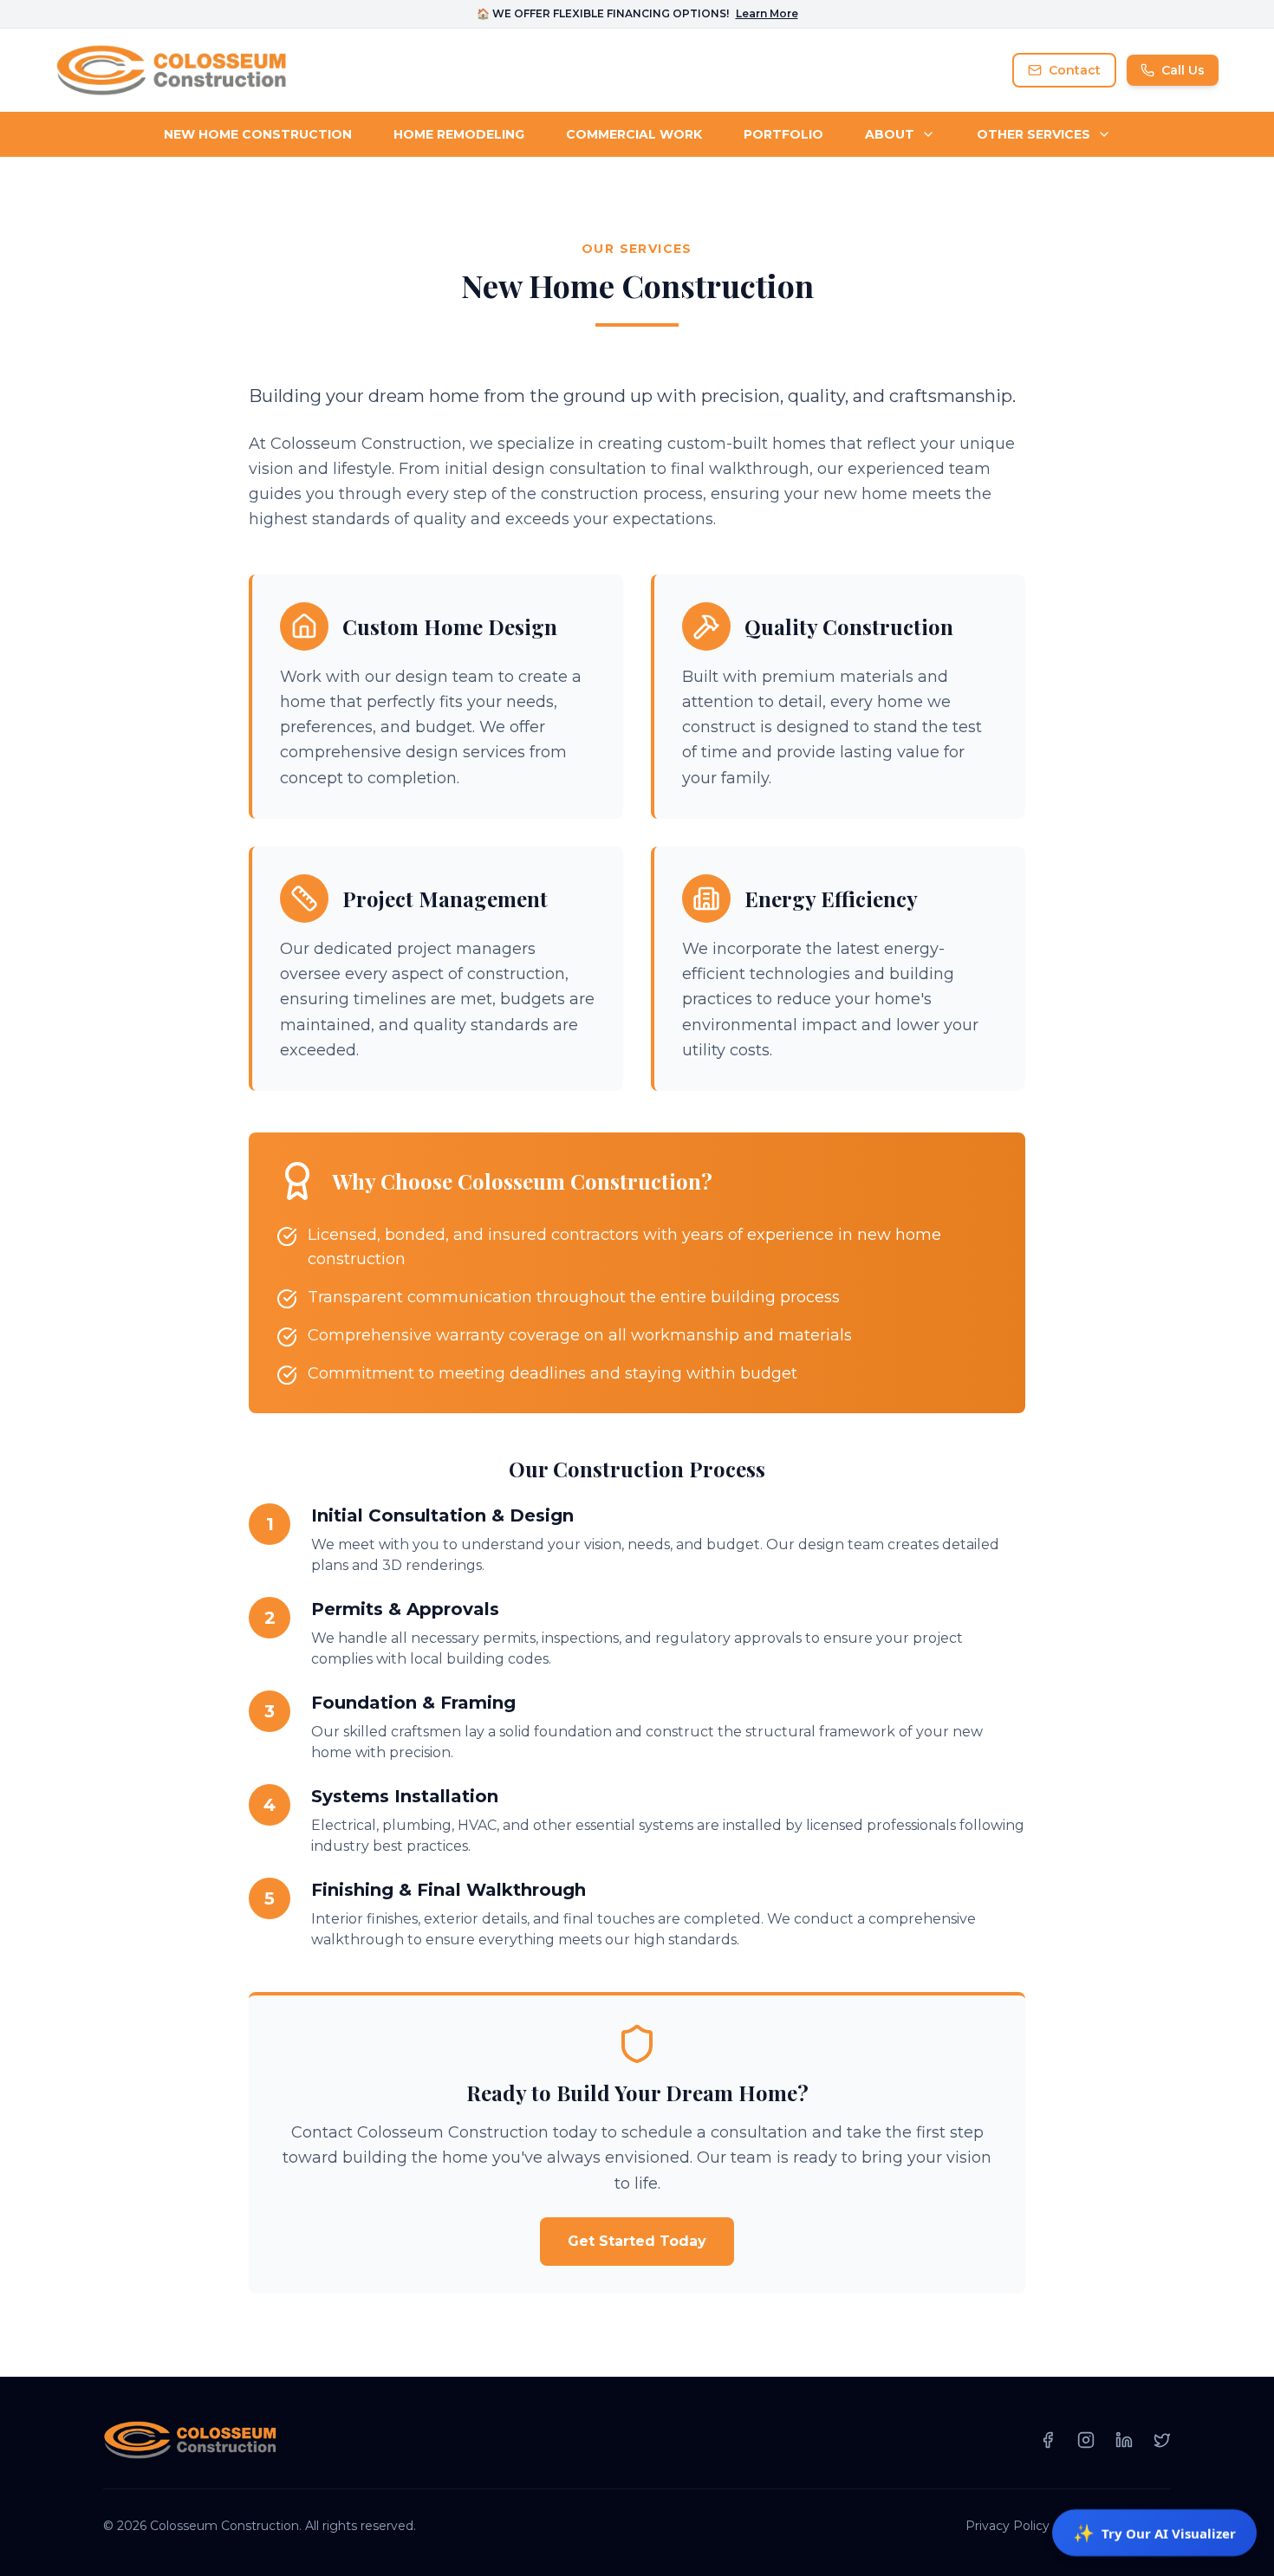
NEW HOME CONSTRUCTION (258, 134)
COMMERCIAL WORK (634, 134)
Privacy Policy (1007, 2526)
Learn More (767, 13)
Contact (1075, 70)
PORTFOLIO (783, 134)
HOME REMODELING (459, 134)
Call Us (1183, 70)
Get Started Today (637, 2241)
